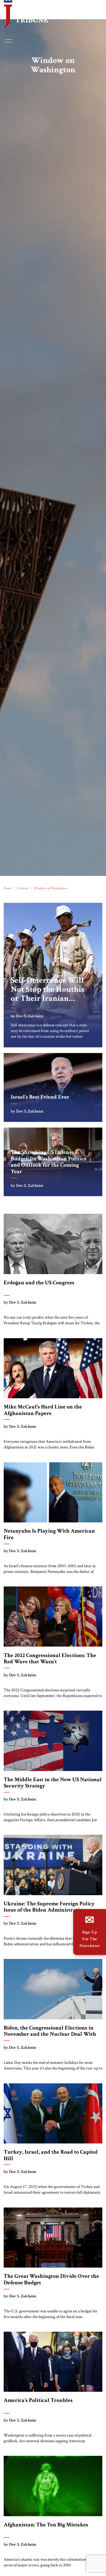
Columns (23, 890)
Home (8, 890)
